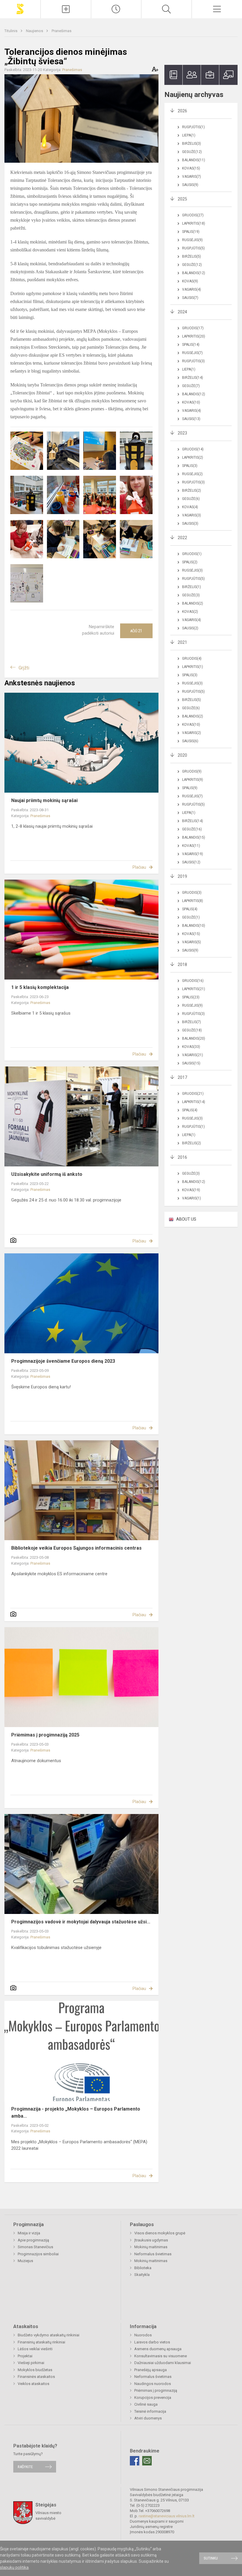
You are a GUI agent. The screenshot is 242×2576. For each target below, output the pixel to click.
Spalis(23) (191, 997)
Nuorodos (143, 2335)
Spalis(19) (191, 232)
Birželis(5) (192, 256)
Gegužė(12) (192, 152)
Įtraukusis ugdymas (151, 2240)
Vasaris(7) (192, 177)
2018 (182, 964)
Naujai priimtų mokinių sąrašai (44, 800)
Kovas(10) (191, 402)
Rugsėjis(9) (192, 240)
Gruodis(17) (193, 328)
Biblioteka (143, 2268)
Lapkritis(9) (193, 780)
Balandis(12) (194, 273)
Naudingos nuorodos (153, 2384)
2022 (182, 538)
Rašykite (25, 2467)
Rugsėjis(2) (192, 474)
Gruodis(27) (193, 215)
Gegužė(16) (192, 829)
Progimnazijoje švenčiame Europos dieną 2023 (63, 1361)
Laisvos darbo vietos (152, 2342)
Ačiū (136, 631)
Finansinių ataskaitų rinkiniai (41, 2342)
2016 (182, 1157)
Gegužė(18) (192, 1030)
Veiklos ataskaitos (33, 2384)
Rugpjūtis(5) (193, 248)
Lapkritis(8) (193, 901)
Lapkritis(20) (194, 336)
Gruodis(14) (193, 449)
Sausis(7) (190, 298)
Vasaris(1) (192, 1198)
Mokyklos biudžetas (35, 2370)
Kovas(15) (191, 168)
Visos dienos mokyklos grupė (160, 2233)
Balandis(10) (194, 926)
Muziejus (25, 2261)
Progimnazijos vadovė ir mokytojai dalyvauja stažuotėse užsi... (81, 1922)
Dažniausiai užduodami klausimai (163, 2363)
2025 (182, 199)
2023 (182, 433)
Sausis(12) (191, 862)
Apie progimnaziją (33, 2240)
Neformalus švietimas (153, 2254)
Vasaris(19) (193, 854)
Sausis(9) (190, 185)
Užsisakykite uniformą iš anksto (47, 1174)
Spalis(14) (191, 345)
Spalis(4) (190, 909)
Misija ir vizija (29, 2233)
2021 (182, 642)
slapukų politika (14, 2567)
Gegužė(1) (191, 917)
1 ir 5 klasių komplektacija (40, 987)
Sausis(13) (191, 419)
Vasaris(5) (192, 942)
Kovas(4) (190, 507)
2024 (182, 312)
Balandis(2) (193, 603)
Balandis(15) (194, 837)
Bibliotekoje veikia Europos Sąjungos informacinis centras (76, 1548)
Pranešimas (62, 31)
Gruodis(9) (192, 771)
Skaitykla (142, 2275)
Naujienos (35, 31)
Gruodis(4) (192, 659)
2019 (182, 876)
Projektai (25, 2356)
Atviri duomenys (148, 2418)
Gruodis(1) (192, 554)
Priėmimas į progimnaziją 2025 (45, 1735)
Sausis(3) (190, 524)
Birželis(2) (192, 490)
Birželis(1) (192, 587)
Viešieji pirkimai (31, 2363)
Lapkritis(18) (194, 223)
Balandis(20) (194, 1038)
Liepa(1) (189, 135)
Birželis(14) (193, 378)
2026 (182, 111)
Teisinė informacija (150, 2411)
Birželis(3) (192, 144)
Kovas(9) (190, 281)
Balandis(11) (194, 160)
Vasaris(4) (192, 289)
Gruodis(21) (193, 1094)
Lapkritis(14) (194, 1102)
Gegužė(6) (191, 499)
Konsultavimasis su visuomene (161, 2356)
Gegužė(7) (191, 386)
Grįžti (24, 668)
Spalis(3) (190, 466)
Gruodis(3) (192, 893)
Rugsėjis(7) (192, 353)
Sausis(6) (190, 741)
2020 (182, 755)
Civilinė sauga (146, 2404)
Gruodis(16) (193, 981)
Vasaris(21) (193, 1055)
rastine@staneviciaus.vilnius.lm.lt (167, 2516)
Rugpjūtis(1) (193, 127)
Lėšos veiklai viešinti (35, 2349)
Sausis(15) (191, 1063)
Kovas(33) (191, 1047)
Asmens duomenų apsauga (158, 2349)
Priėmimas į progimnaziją (156, 2390)
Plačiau (139, 867)
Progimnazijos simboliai (38, 2254)
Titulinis (11, 31)
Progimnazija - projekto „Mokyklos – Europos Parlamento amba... (76, 2112)
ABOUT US (186, 1219)
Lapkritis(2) (193, 457)
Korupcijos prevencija (153, 2398)
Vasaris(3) (192, 515)
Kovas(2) (190, 612)
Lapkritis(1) (193, 667)
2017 (182, 1077)
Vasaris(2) (192, 733)
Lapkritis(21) (194, 989)
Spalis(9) (190, 788)
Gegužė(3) (191, 595)
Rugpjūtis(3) (193, 361)
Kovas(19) (191, 1190)
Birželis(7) (192, 1022)
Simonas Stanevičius (35, 2247)
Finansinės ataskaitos (36, 2377)
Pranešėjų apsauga (151, 2370)
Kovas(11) (191, 846)
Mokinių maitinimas (151, 2247)
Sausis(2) (190, 628)
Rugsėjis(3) (192, 570)
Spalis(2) (190, 562)
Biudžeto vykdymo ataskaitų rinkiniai (49, 2335)
